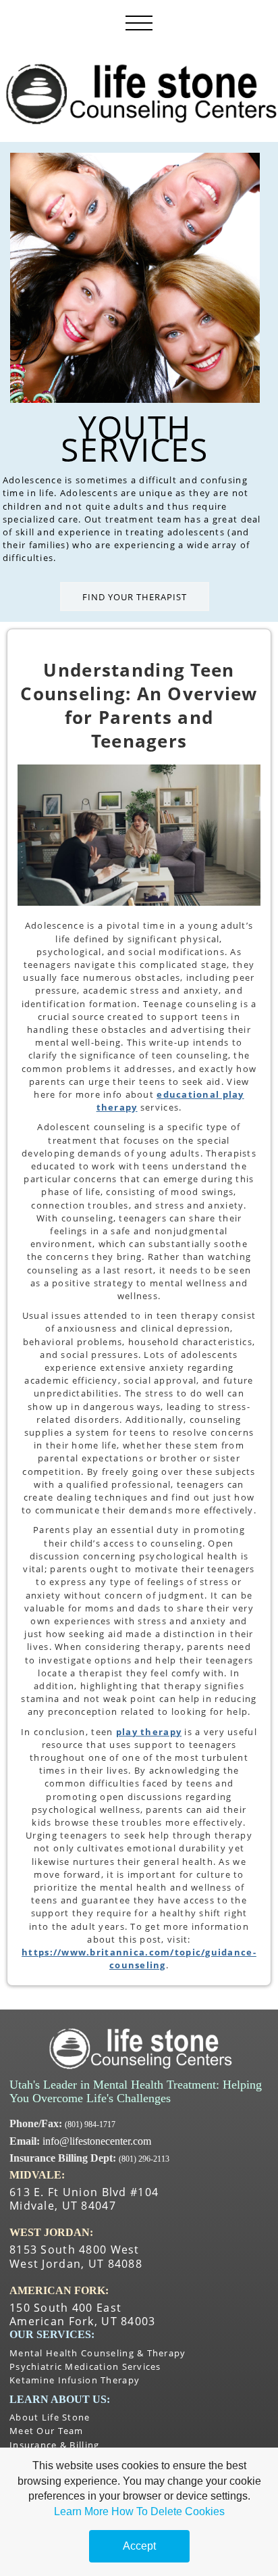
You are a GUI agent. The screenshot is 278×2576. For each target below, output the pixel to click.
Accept (139, 2546)
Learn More (81, 2511)
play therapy (149, 1732)
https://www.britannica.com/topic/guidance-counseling (139, 1959)
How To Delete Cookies (168, 2511)
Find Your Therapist (135, 597)
